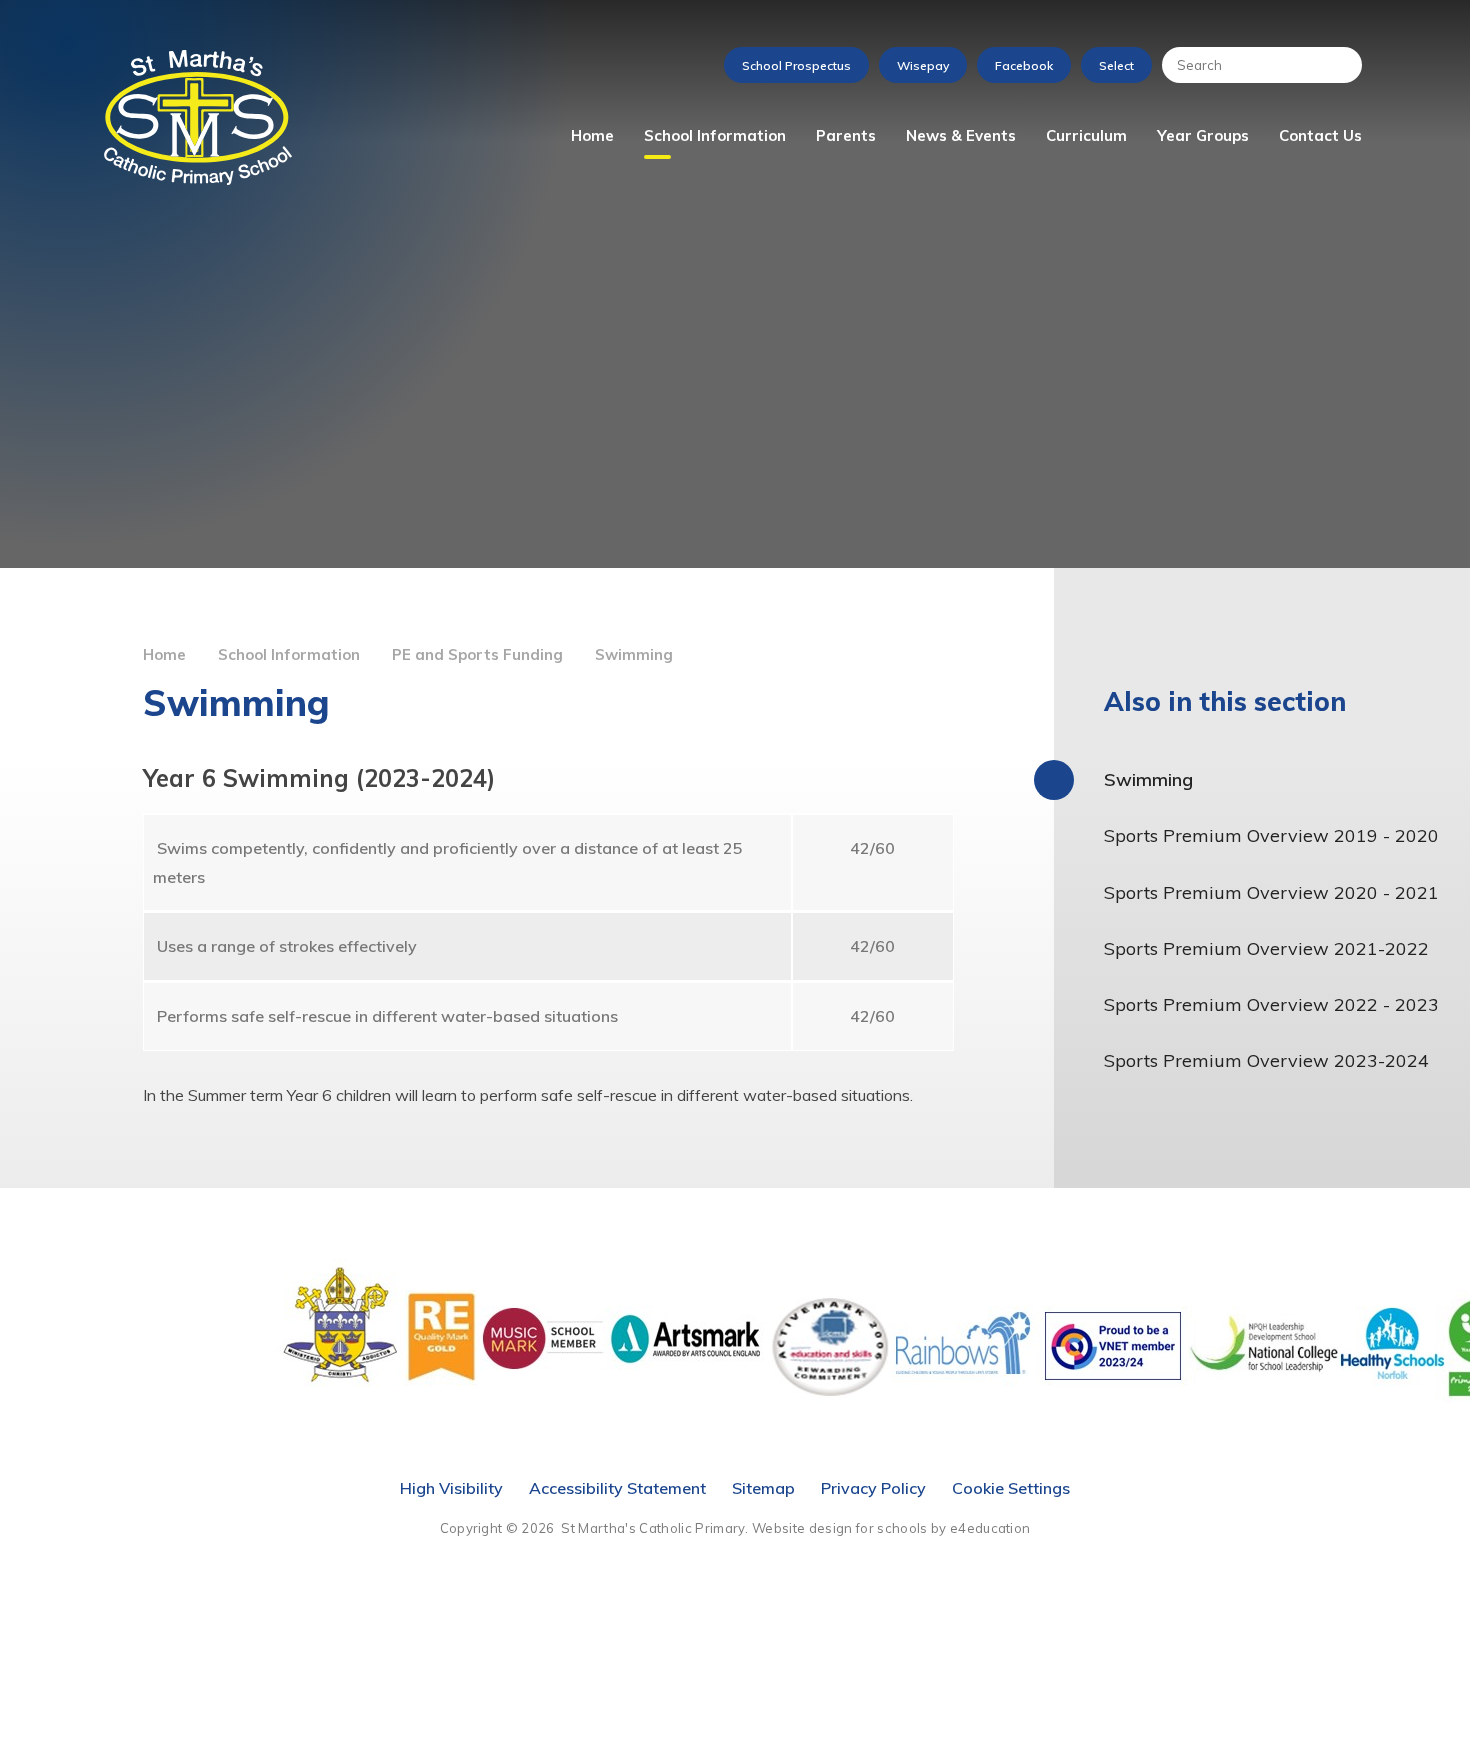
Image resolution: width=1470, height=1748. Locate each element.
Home (164, 654)
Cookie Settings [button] (1011, 1488)
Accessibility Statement (617, 1488)
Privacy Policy (873, 1488)
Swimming (634, 654)
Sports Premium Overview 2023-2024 (1266, 1060)
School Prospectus (796, 65)
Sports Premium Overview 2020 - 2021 (1271, 892)
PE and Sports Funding (477, 654)
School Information (289, 654)
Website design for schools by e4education (891, 1528)
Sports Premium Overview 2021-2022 (1266, 948)
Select (1116, 65)
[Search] (1337, 65)
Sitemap (763, 1488)
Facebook (1024, 65)
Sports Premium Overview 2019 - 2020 (1271, 835)
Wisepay (923, 65)
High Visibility (451, 1488)
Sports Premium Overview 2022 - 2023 (1271, 1004)
